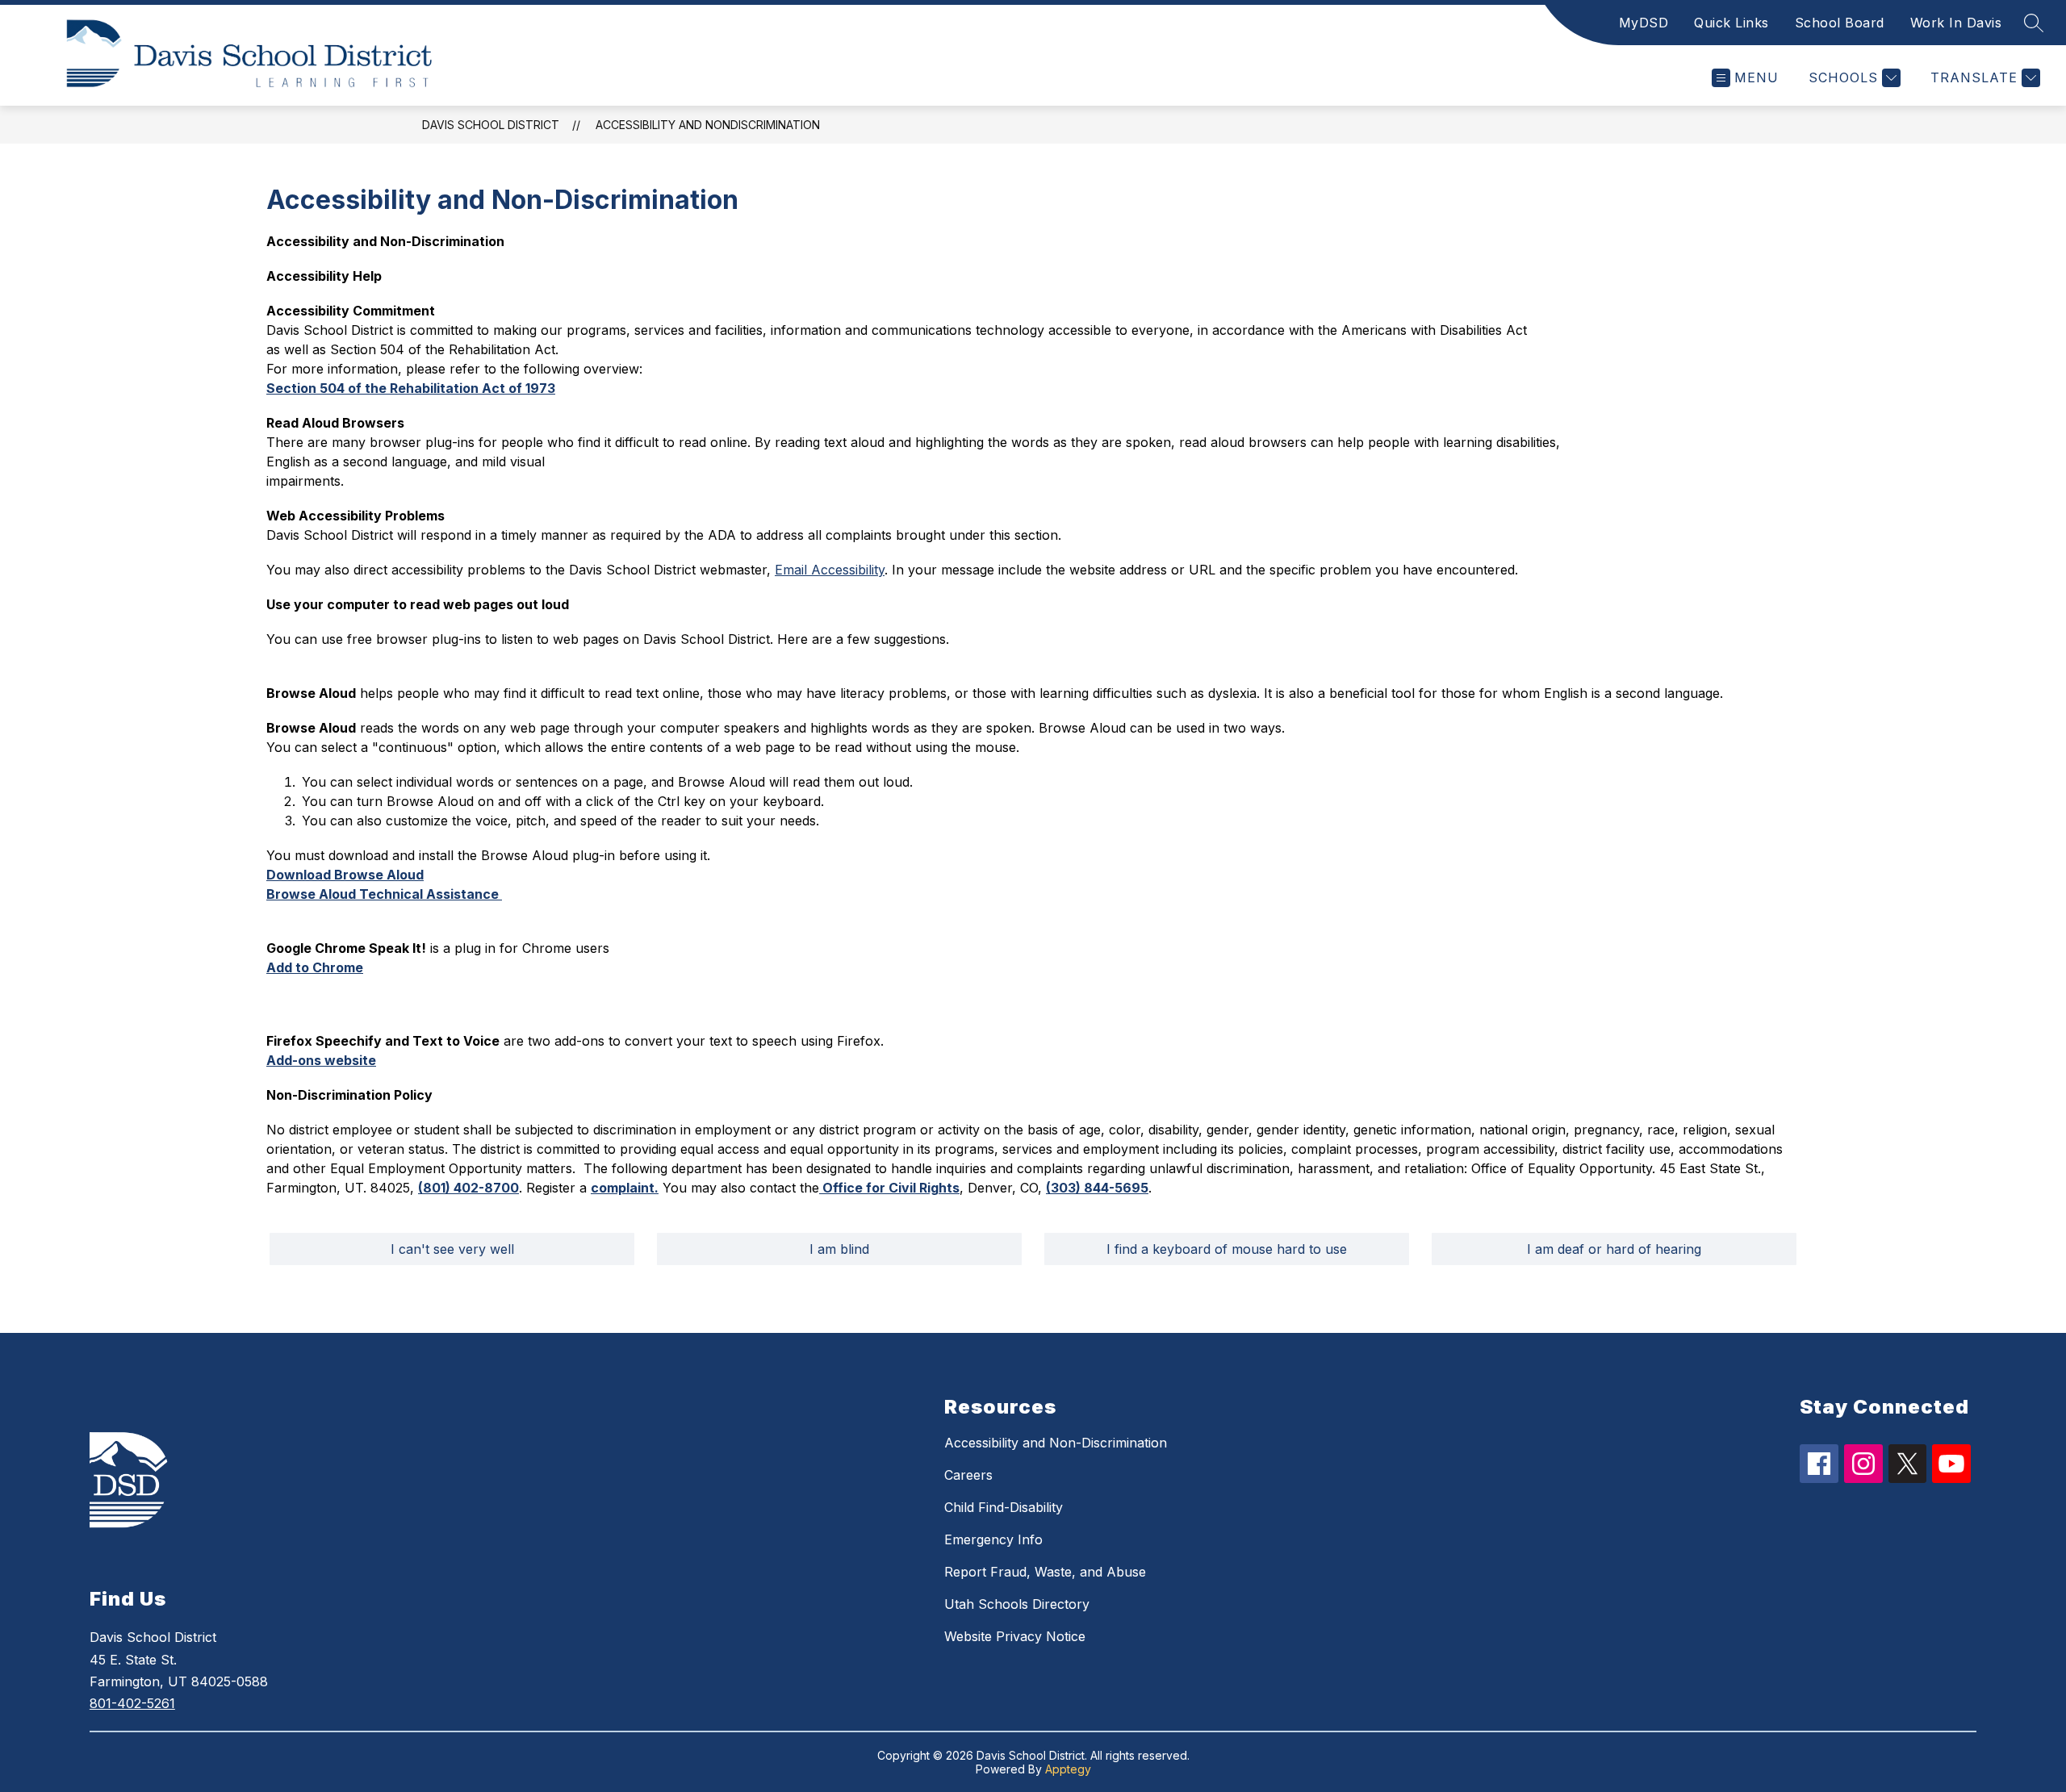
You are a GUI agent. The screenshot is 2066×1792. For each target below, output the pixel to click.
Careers (968, 1475)
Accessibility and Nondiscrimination (708, 125)
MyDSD (1644, 23)
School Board (1840, 23)
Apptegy (1068, 1769)
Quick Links (1731, 23)
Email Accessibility (830, 570)
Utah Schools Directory (1017, 1604)
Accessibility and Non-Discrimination (1056, 1443)
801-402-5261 (132, 1703)
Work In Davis (1956, 23)
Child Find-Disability (1004, 1507)
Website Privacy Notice (1015, 1636)
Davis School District (491, 125)
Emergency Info (993, 1539)
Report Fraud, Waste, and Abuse (1045, 1572)
